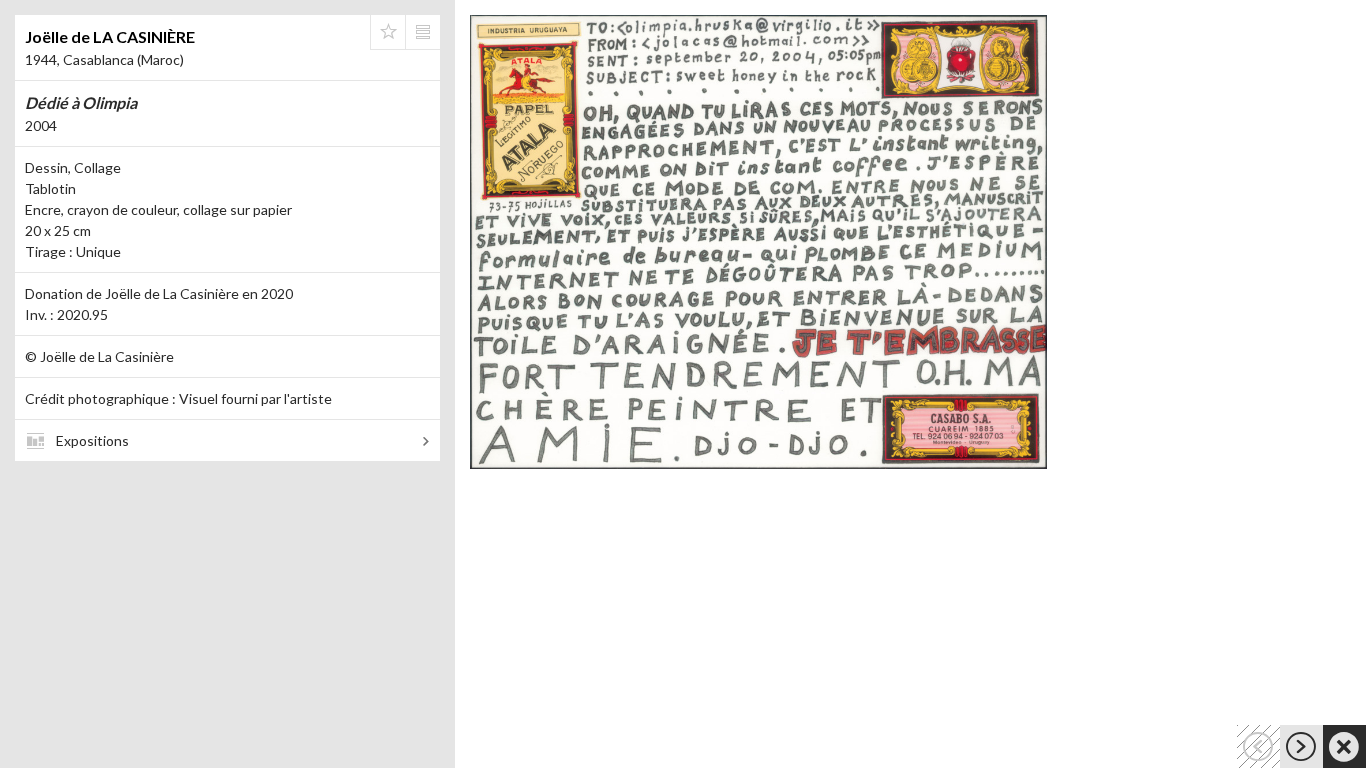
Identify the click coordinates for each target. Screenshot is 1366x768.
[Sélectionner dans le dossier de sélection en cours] (388, 32)
